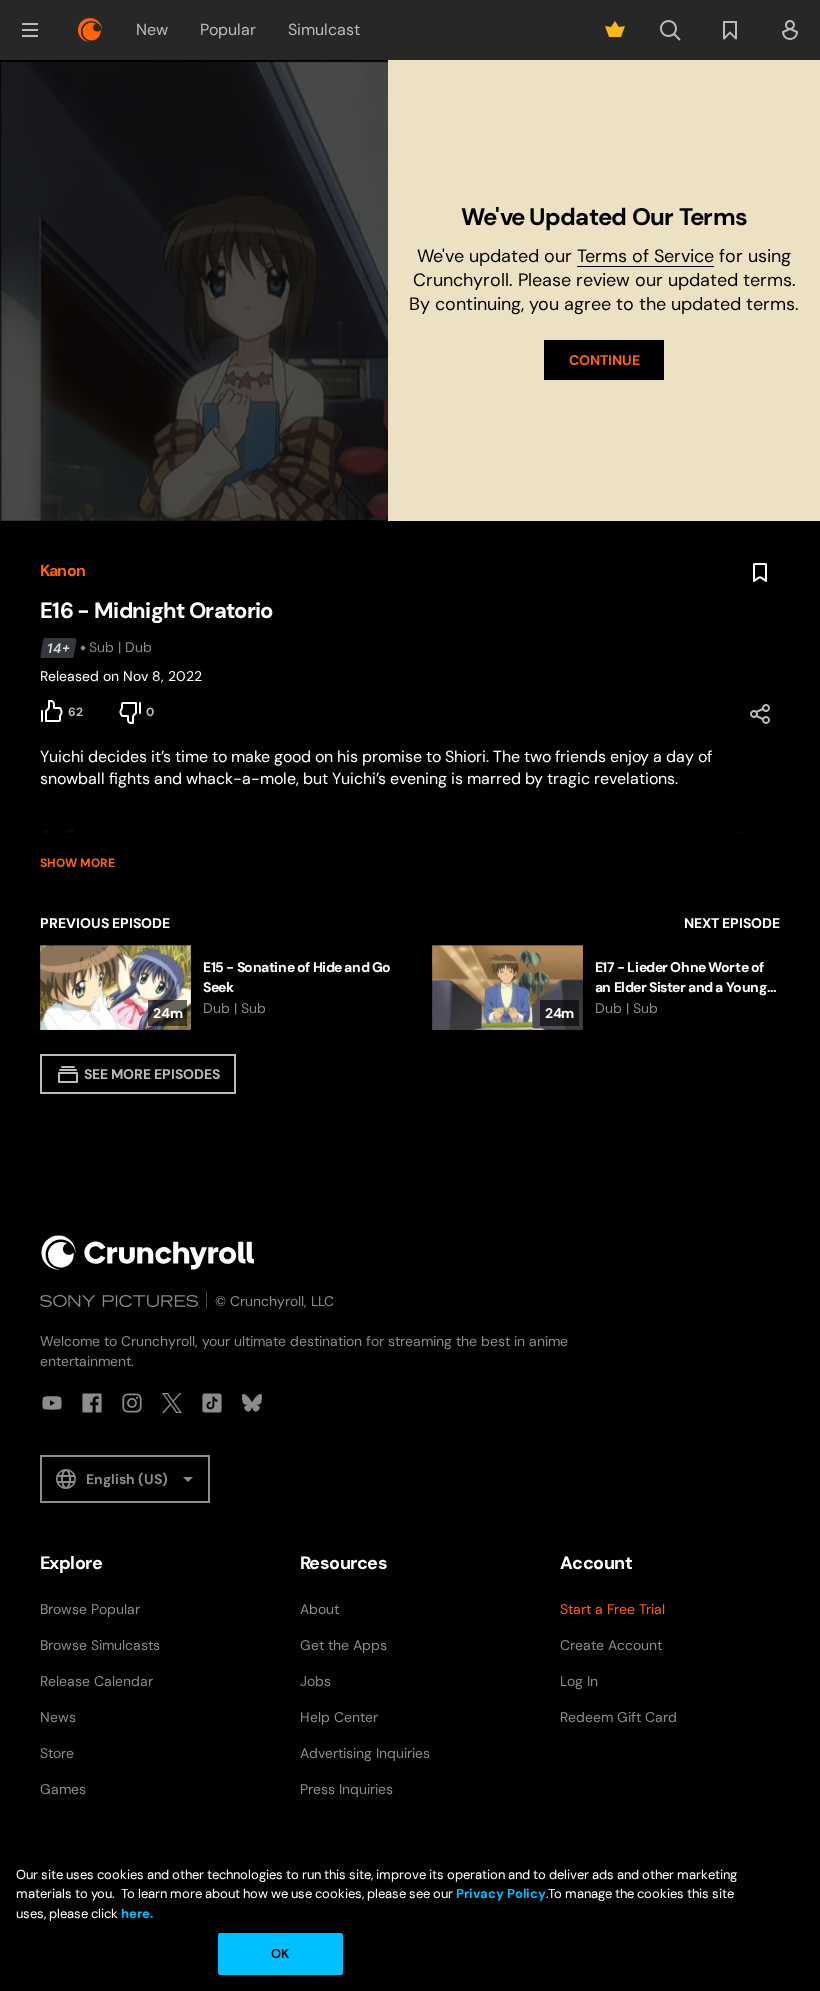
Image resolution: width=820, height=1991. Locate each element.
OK (280, 1953)
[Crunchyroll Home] (148, 1252)
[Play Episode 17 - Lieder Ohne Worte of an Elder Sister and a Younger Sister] (606, 987)
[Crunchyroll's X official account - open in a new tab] (172, 1403)
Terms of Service (645, 256)
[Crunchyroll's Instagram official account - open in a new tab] (132, 1403)
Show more (77, 863)
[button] (30, 30)
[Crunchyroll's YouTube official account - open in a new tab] (52, 1403)
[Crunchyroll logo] (90, 30)
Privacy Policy (501, 1893)
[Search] (670, 30)
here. (135, 1913)
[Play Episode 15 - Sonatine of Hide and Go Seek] (216, 987)
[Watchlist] (730, 30)
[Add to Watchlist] (760, 573)
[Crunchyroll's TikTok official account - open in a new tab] (212, 1403)
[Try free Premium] (615, 30)
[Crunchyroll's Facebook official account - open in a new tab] (92, 1403)
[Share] (760, 714)
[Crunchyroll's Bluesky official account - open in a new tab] (252, 1403)
